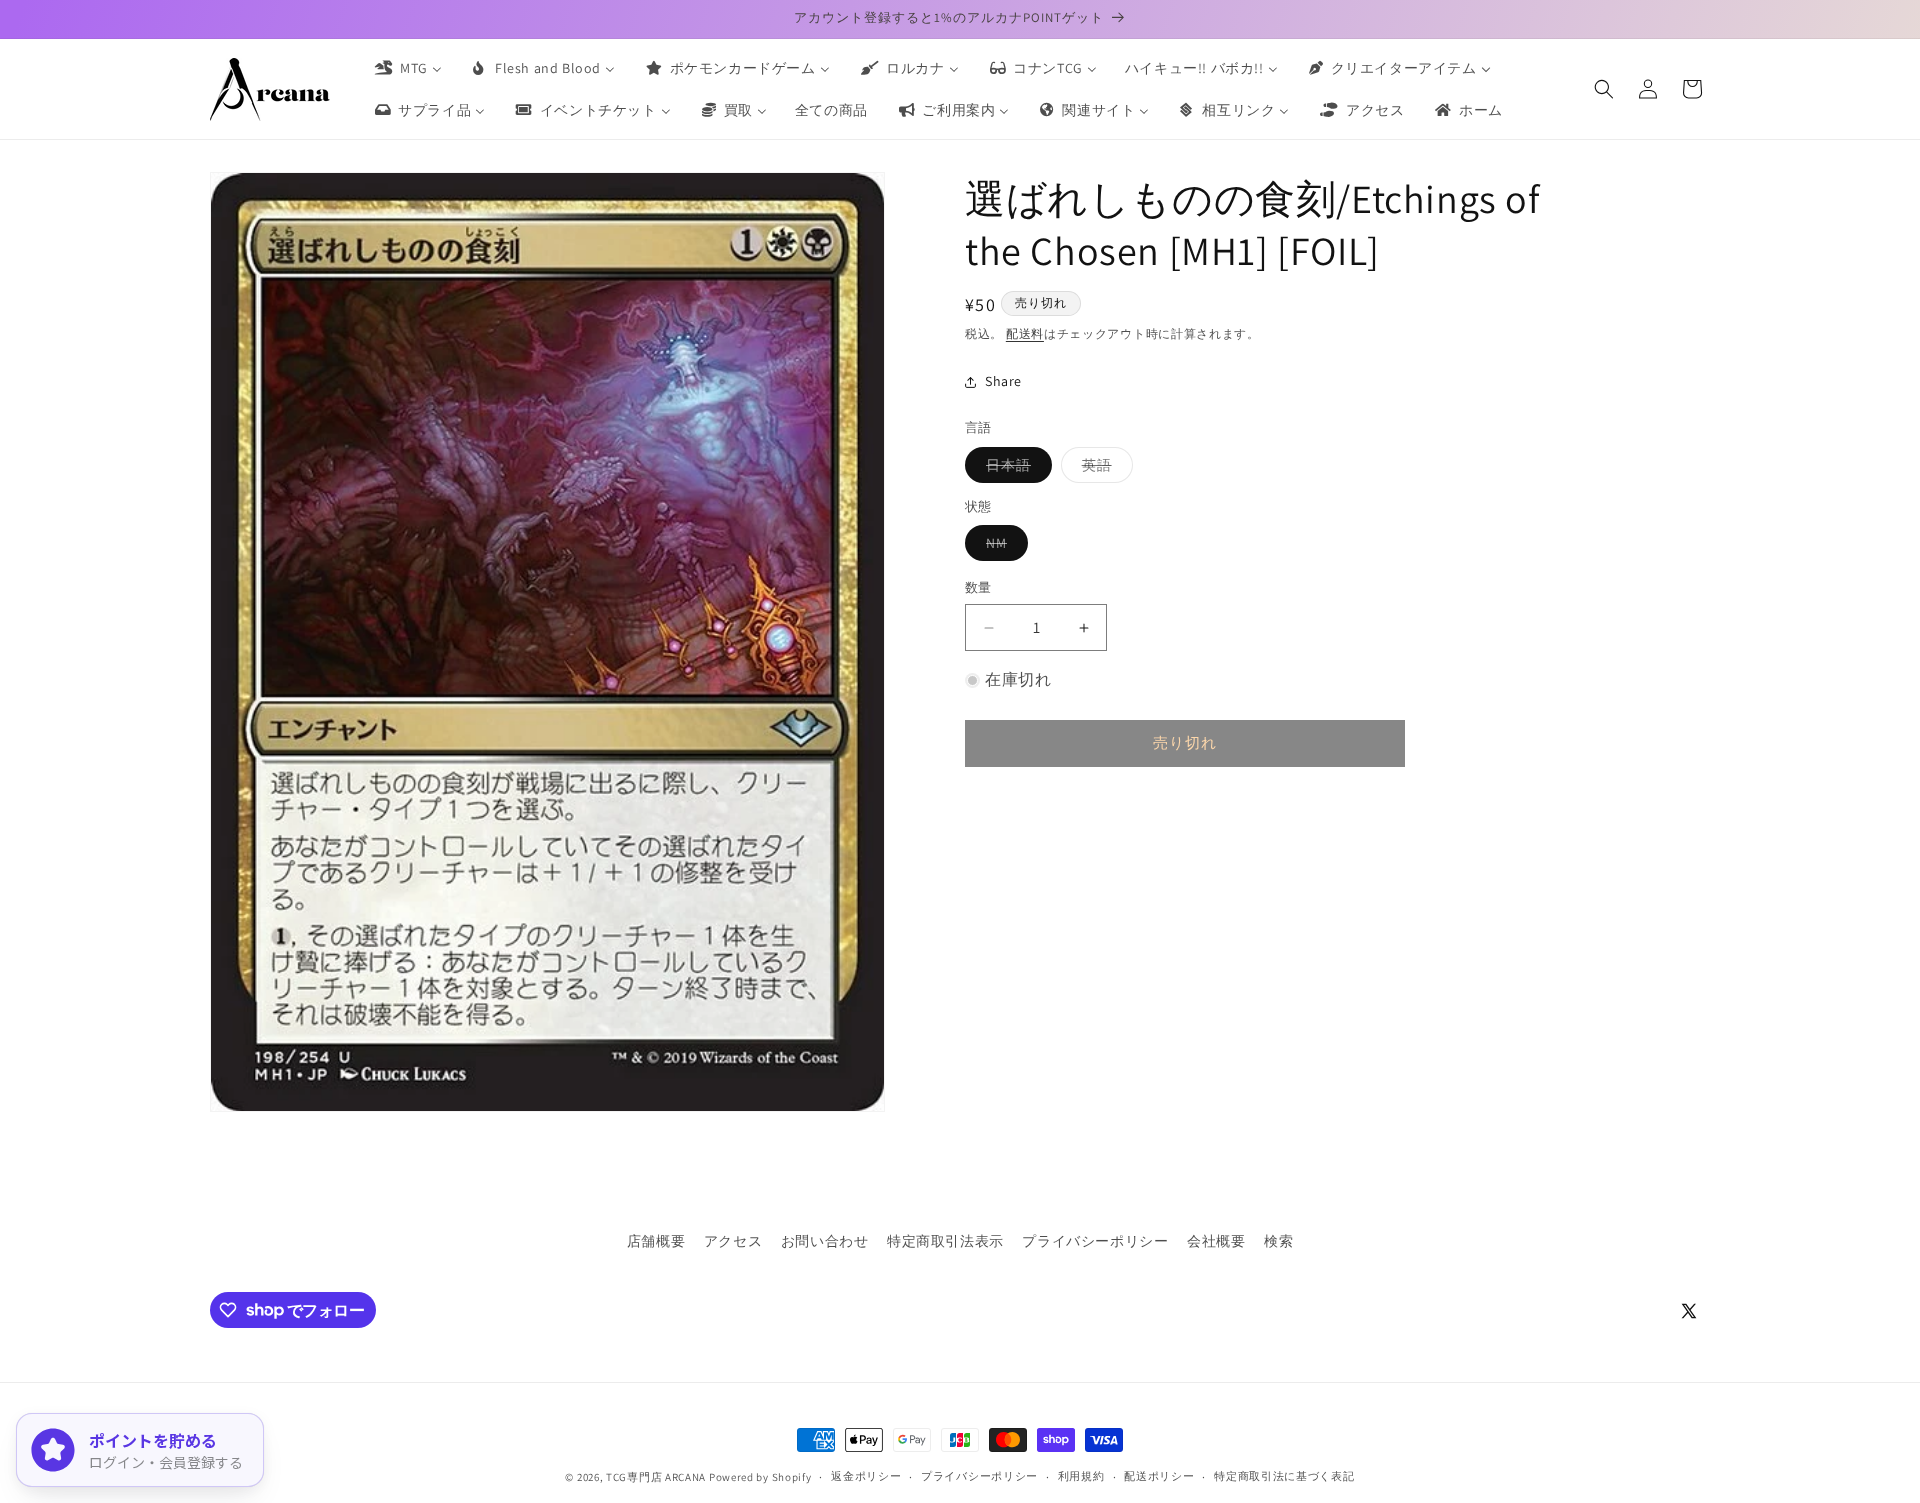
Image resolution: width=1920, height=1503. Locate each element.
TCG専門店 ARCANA (656, 1477)
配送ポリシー (1159, 1476)
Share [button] (1003, 381)
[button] (1604, 89)
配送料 (1025, 333)
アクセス (733, 1241)
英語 (1104, 469)
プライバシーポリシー (1095, 1241)
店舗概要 (656, 1241)
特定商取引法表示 (945, 1241)
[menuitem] (407, 68)
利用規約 (1081, 1476)
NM (1003, 548)
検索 (1278, 1241)
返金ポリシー (866, 1476)
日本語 (1015, 469)
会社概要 (1216, 1241)
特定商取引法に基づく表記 (1284, 1476)
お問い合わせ (825, 1241)
